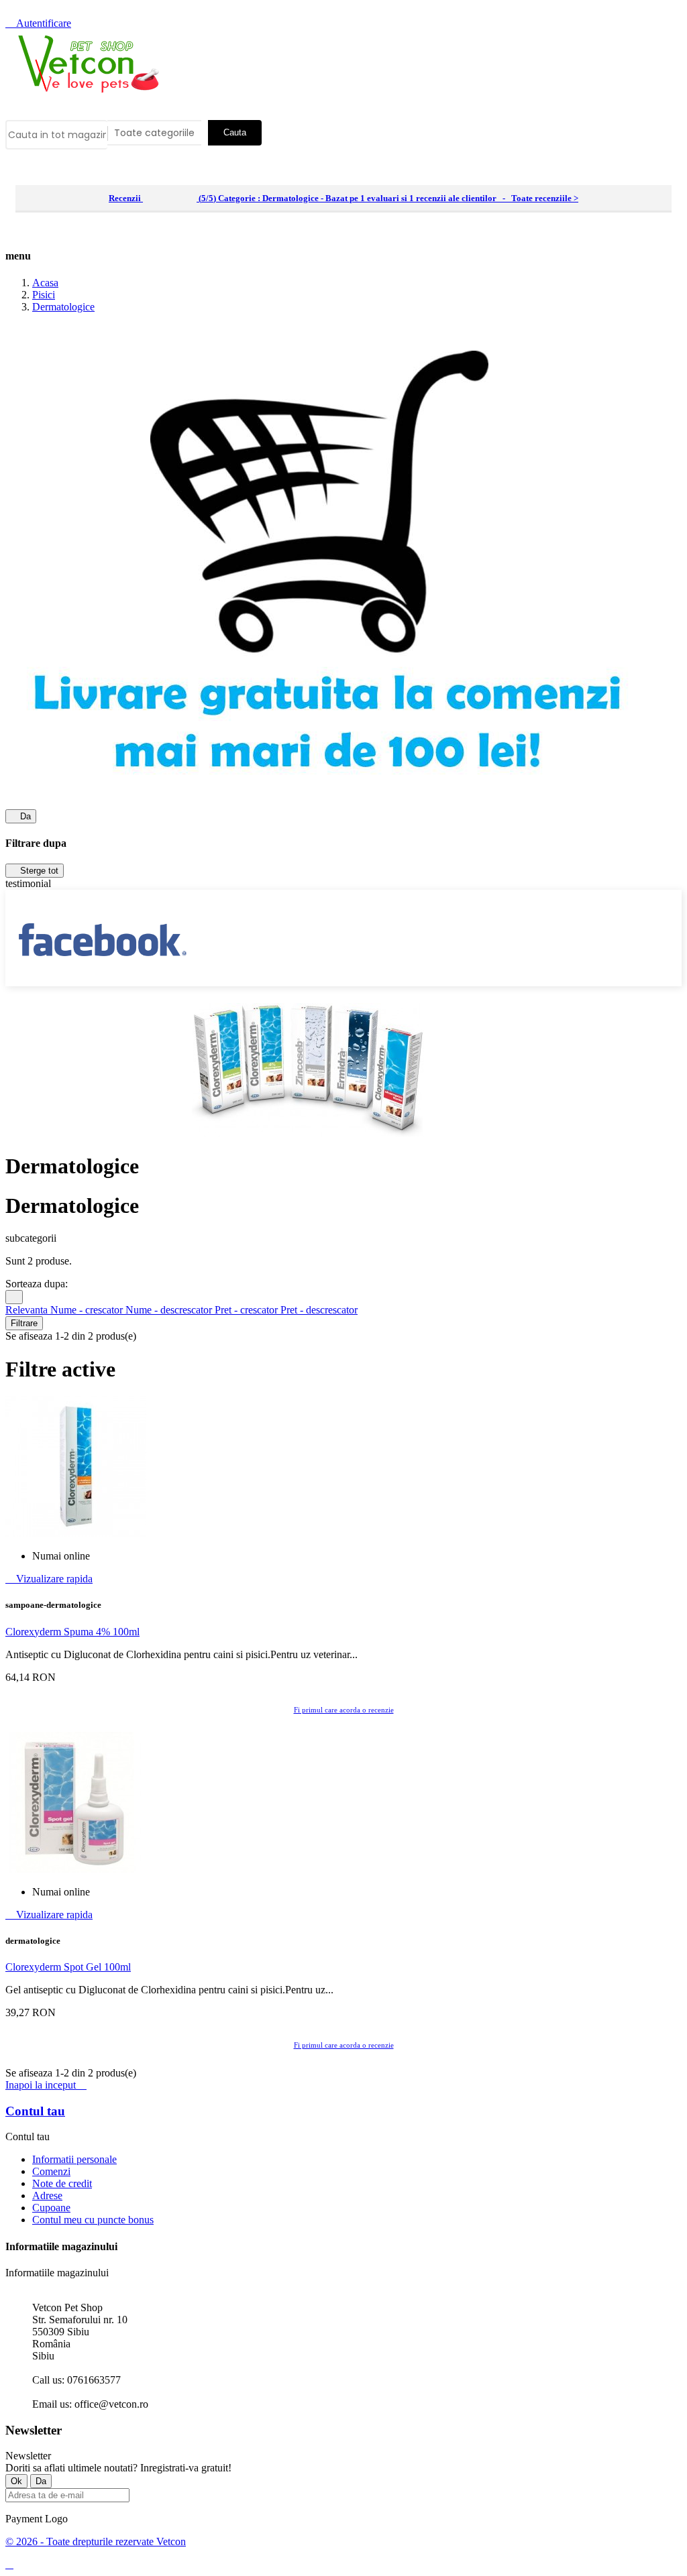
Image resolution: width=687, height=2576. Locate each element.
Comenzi (51, 2171)
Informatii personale (74, 2159)
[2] (159, 199)
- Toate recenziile (343, 198)
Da (21, 816)
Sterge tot (35, 871)
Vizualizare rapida (49, 1579)
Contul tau (35, 2111)
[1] (149, 199)
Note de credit (62, 2183)
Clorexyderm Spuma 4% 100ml (72, 1632)
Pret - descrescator (319, 1310)
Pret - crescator (248, 1310)
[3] (170, 199)
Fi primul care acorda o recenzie (344, 1710)
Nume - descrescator (170, 1310)
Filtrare (24, 1323)
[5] (192, 199)
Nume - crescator (88, 1310)
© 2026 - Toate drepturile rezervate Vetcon (96, 2541)
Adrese (47, 2196)
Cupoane (51, 2208)
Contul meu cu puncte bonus (93, 2220)
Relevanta (28, 1310)
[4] (181, 199)
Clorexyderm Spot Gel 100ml (68, 1967)
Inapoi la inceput (46, 2085)
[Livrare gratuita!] (327, 803)
